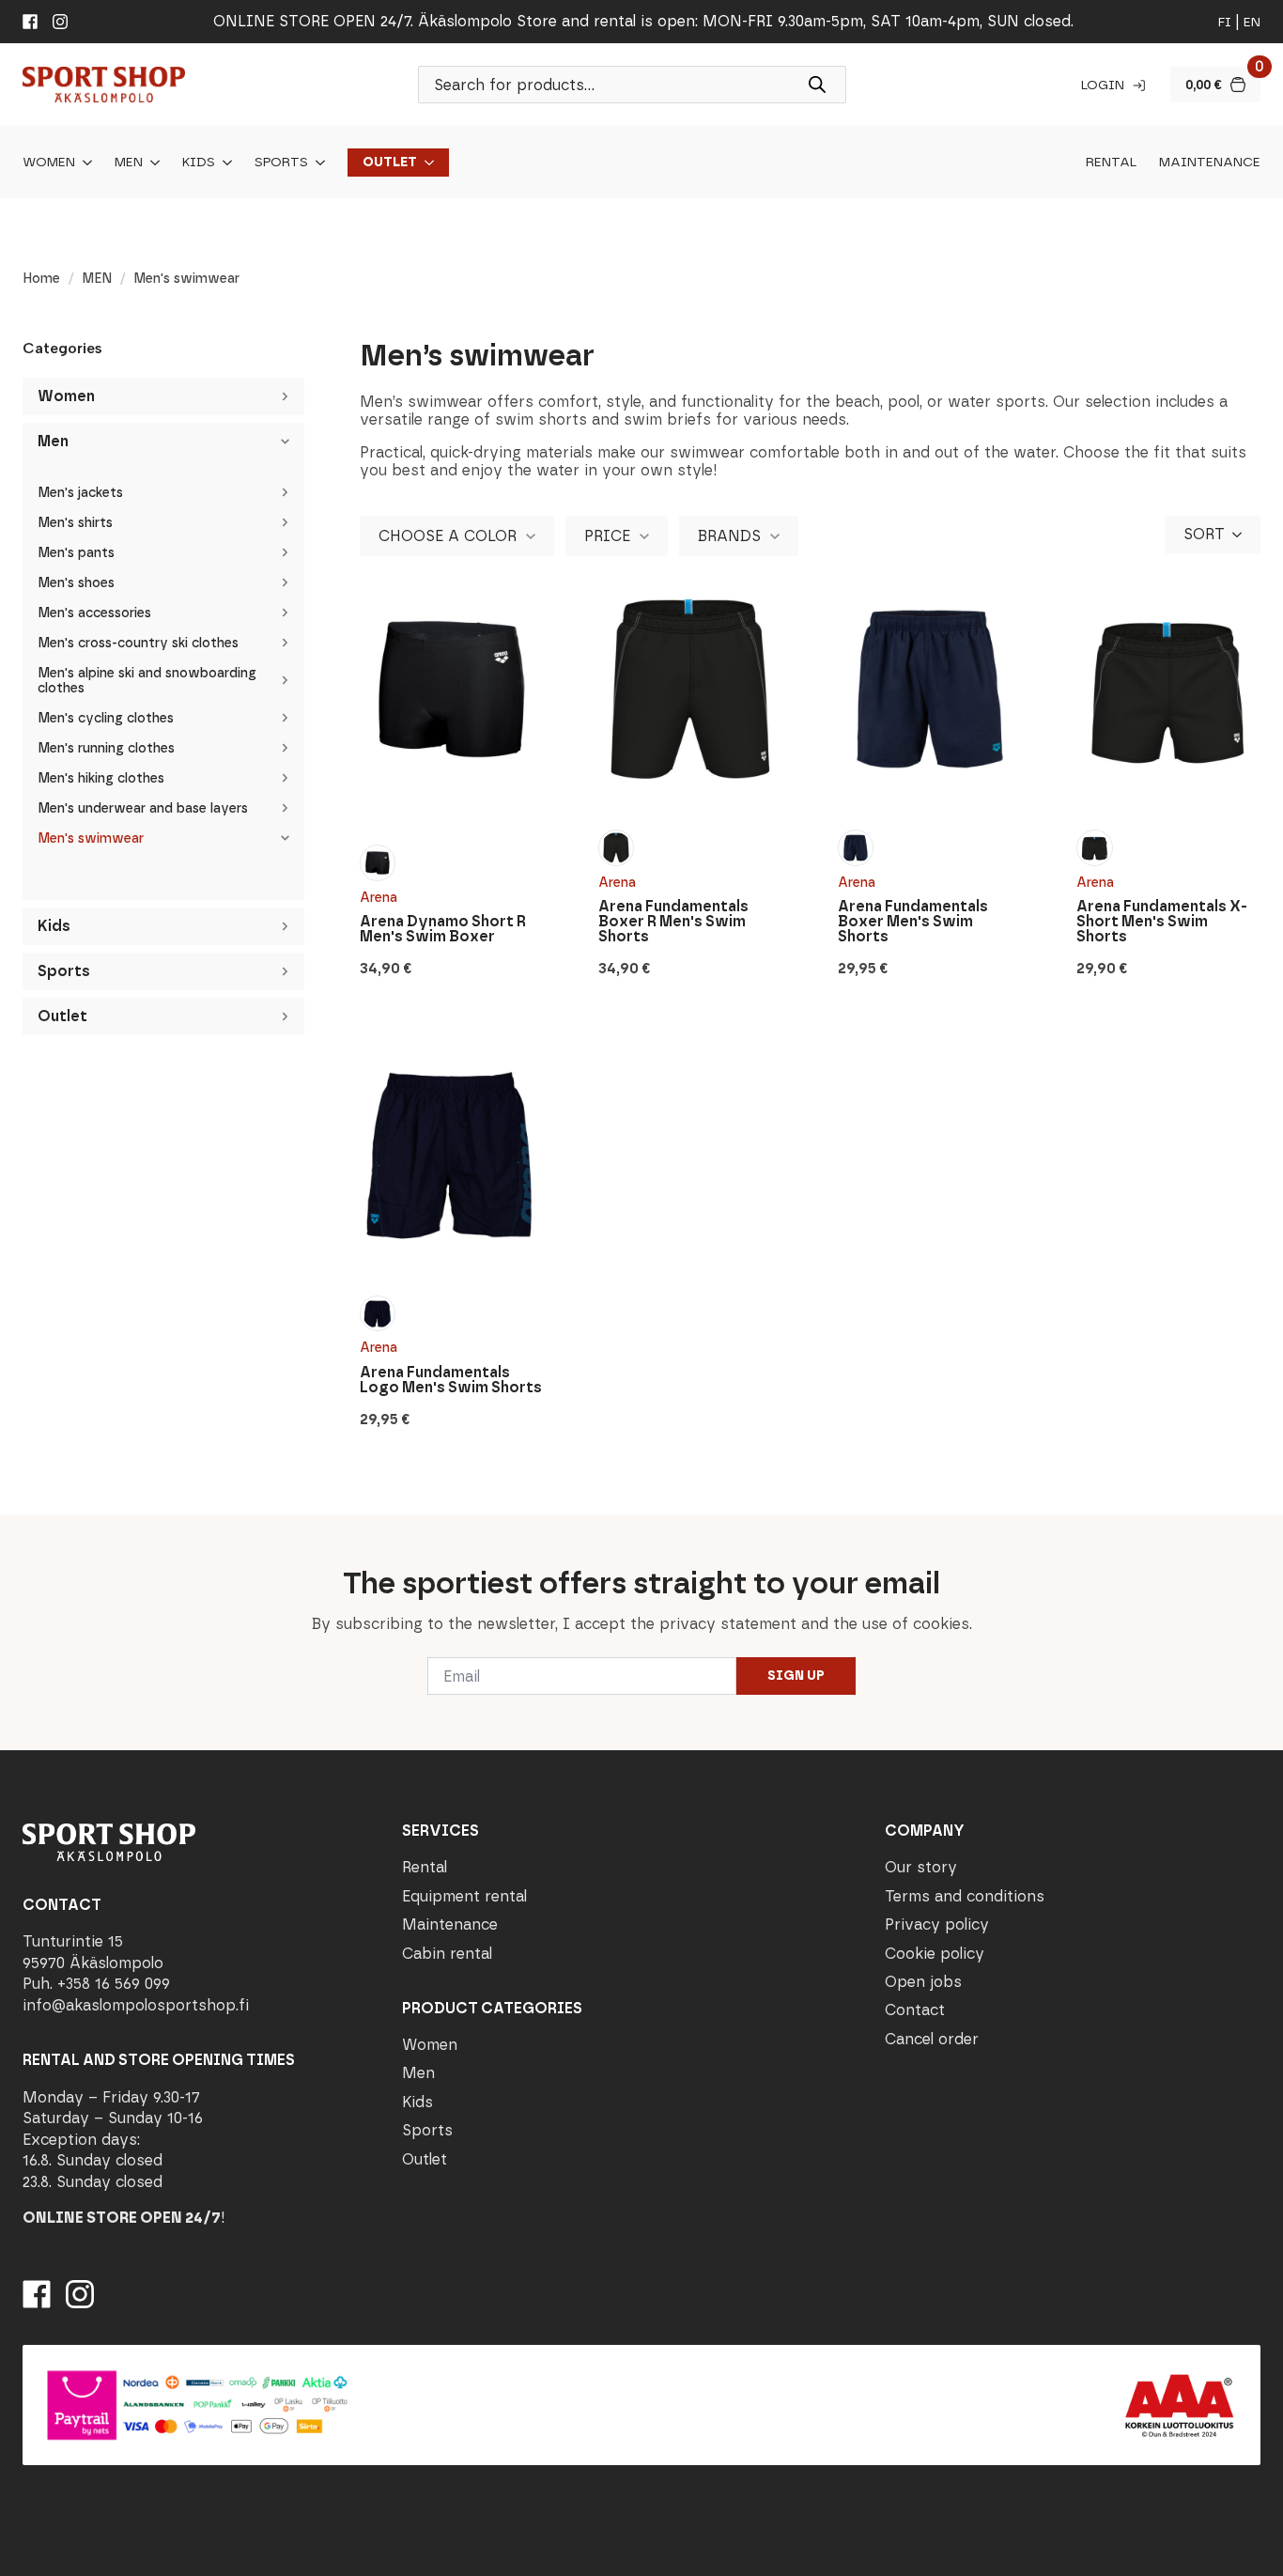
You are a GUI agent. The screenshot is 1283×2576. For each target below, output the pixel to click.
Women (49, 163)
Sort (1204, 534)
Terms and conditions (965, 1896)
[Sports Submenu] (317, 163)
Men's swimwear (91, 838)
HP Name (20, 1529)
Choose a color (448, 536)
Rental (1111, 163)
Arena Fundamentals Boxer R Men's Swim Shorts (673, 922)
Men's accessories (94, 613)
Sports (281, 163)
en (1252, 22)
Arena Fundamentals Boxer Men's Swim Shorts (913, 922)
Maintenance (1210, 163)
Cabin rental (447, 1954)
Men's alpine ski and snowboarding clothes (147, 681)
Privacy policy (937, 1924)
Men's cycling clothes (106, 718)
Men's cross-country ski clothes (138, 643)
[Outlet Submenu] (425, 163)
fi (1225, 22)
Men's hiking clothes (101, 778)
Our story (921, 1867)
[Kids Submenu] (224, 163)
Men (129, 163)
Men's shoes (76, 583)
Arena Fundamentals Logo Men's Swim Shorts (451, 1380)
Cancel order (932, 2039)
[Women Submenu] (84, 163)
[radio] (378, 862)
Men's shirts (75, 523)
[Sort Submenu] (1243, 535)
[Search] (817, 85)
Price (607, 536)
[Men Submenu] (151, 163)
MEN (97, 279)
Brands (729, 536)
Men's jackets (80, 493)
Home (41, 279)
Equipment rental (464, 1896)
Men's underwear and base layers (143, 808)
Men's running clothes (106, 748)
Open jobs (923, 1982)
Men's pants (76, 553)
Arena (379, 898)
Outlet (390, 163)
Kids (199, 163)
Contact (915, 2010)
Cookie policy (935, 1954)
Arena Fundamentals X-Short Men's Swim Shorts (1162, 922)
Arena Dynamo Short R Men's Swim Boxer (443, 929)
